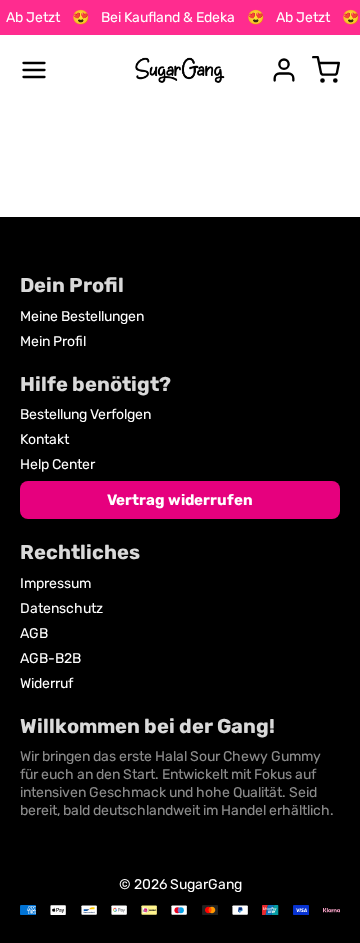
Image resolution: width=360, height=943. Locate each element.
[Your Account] (284, 70)
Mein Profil (53, 341)
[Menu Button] (34, 70)
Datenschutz (61, 608)
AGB (34, 633)
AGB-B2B (50, 658)
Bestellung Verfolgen (85, 414)
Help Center (57, 464)
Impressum (55, 583)
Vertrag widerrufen (180, 500)
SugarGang (206, 884)
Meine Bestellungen (82, 316)
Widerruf (46, 683)
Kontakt (44, 439)
